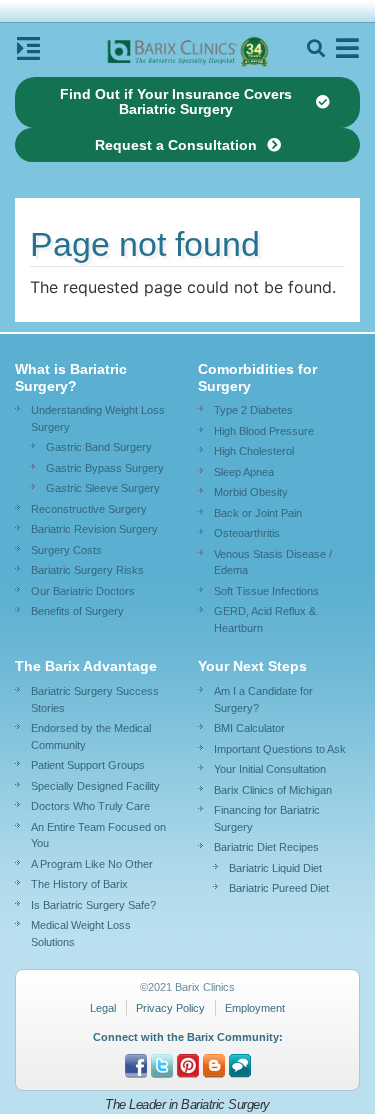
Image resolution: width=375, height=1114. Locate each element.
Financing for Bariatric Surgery (267, 818)
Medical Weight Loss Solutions (81, 933)
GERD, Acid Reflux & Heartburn (265, 619)
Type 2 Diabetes (253, 410)
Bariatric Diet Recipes (266, 847)
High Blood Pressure (264, 431)
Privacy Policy (170, 1008)
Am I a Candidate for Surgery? (263, 699)
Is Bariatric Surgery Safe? (93, 905)
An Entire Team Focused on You (98, 835)
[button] (315, 48)
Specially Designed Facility (95, 786)
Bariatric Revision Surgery (94, 529)
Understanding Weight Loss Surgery (98, 418)
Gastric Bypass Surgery (105, 468)
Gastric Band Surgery (99, 447)
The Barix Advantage (86, 666)
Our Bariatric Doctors (83, 591)
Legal (103, 1008)
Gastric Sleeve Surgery (103, 488)
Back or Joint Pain (258, 513)
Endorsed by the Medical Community (91, 736)
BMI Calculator (249, 728)
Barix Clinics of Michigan (273, 790)
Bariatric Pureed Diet (279, 888)
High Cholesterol (254, 451)
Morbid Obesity (251, 492)
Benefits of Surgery (77, 611)
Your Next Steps (252, 666)
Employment (255, 1008)
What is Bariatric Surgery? (71, 377)
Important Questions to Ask (280, 749)
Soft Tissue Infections (266, 591)
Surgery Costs (66, 550)
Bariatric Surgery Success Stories (95, 699)
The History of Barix (79, 884)
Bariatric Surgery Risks (87, 570)
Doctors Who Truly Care (90, 806)
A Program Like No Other (92, 864)
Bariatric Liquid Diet (275, 868)
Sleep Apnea (244, 472)
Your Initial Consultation (270, 769)
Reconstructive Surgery (89, 509)
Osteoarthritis (247, 533)
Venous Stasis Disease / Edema (273, 562)
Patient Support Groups (88, 765)
